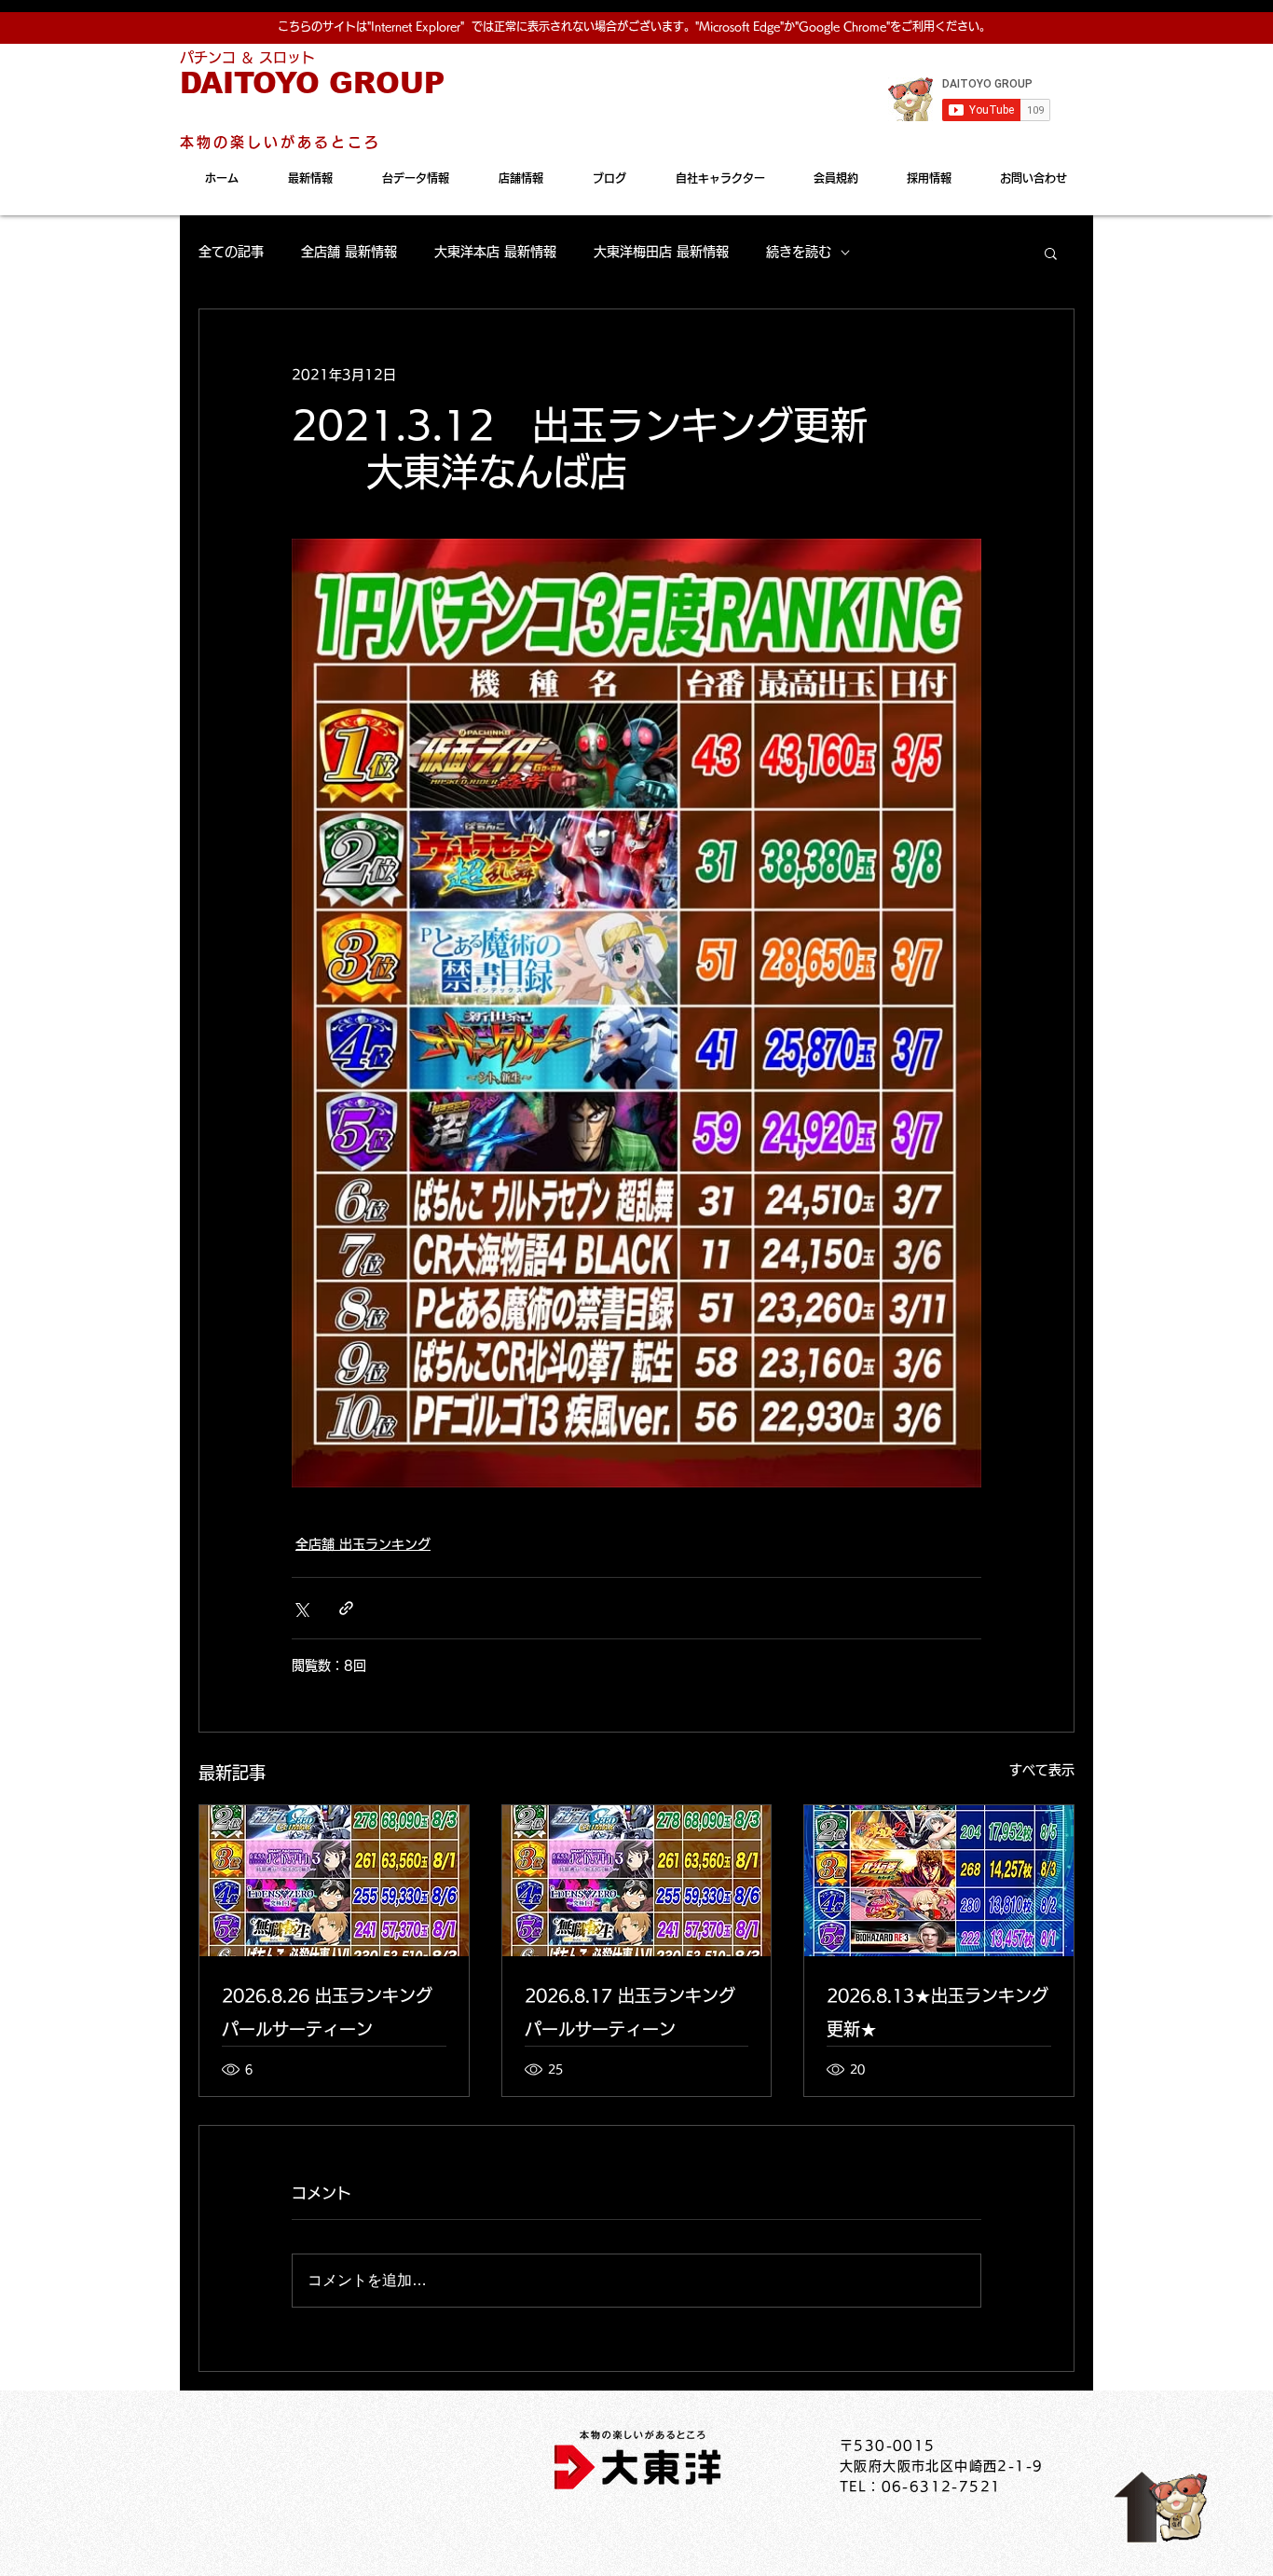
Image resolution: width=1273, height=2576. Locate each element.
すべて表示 (1042, 1770)
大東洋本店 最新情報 (495, 252)
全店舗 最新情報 (349, 252)
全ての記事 (231, 252)
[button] (1051, 253)
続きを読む (799, 252)
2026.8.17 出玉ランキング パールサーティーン (630, 2012)
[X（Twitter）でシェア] (301, 1608)
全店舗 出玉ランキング (363, 1544)
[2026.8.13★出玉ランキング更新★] (939, 1881)
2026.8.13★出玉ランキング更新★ (938, 2012)
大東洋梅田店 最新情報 (661, 252)
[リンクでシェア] (346, 1608)
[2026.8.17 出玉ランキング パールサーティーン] (637, 1881)
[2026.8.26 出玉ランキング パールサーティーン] (334, 1881)
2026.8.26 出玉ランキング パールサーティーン (327, 2012)
